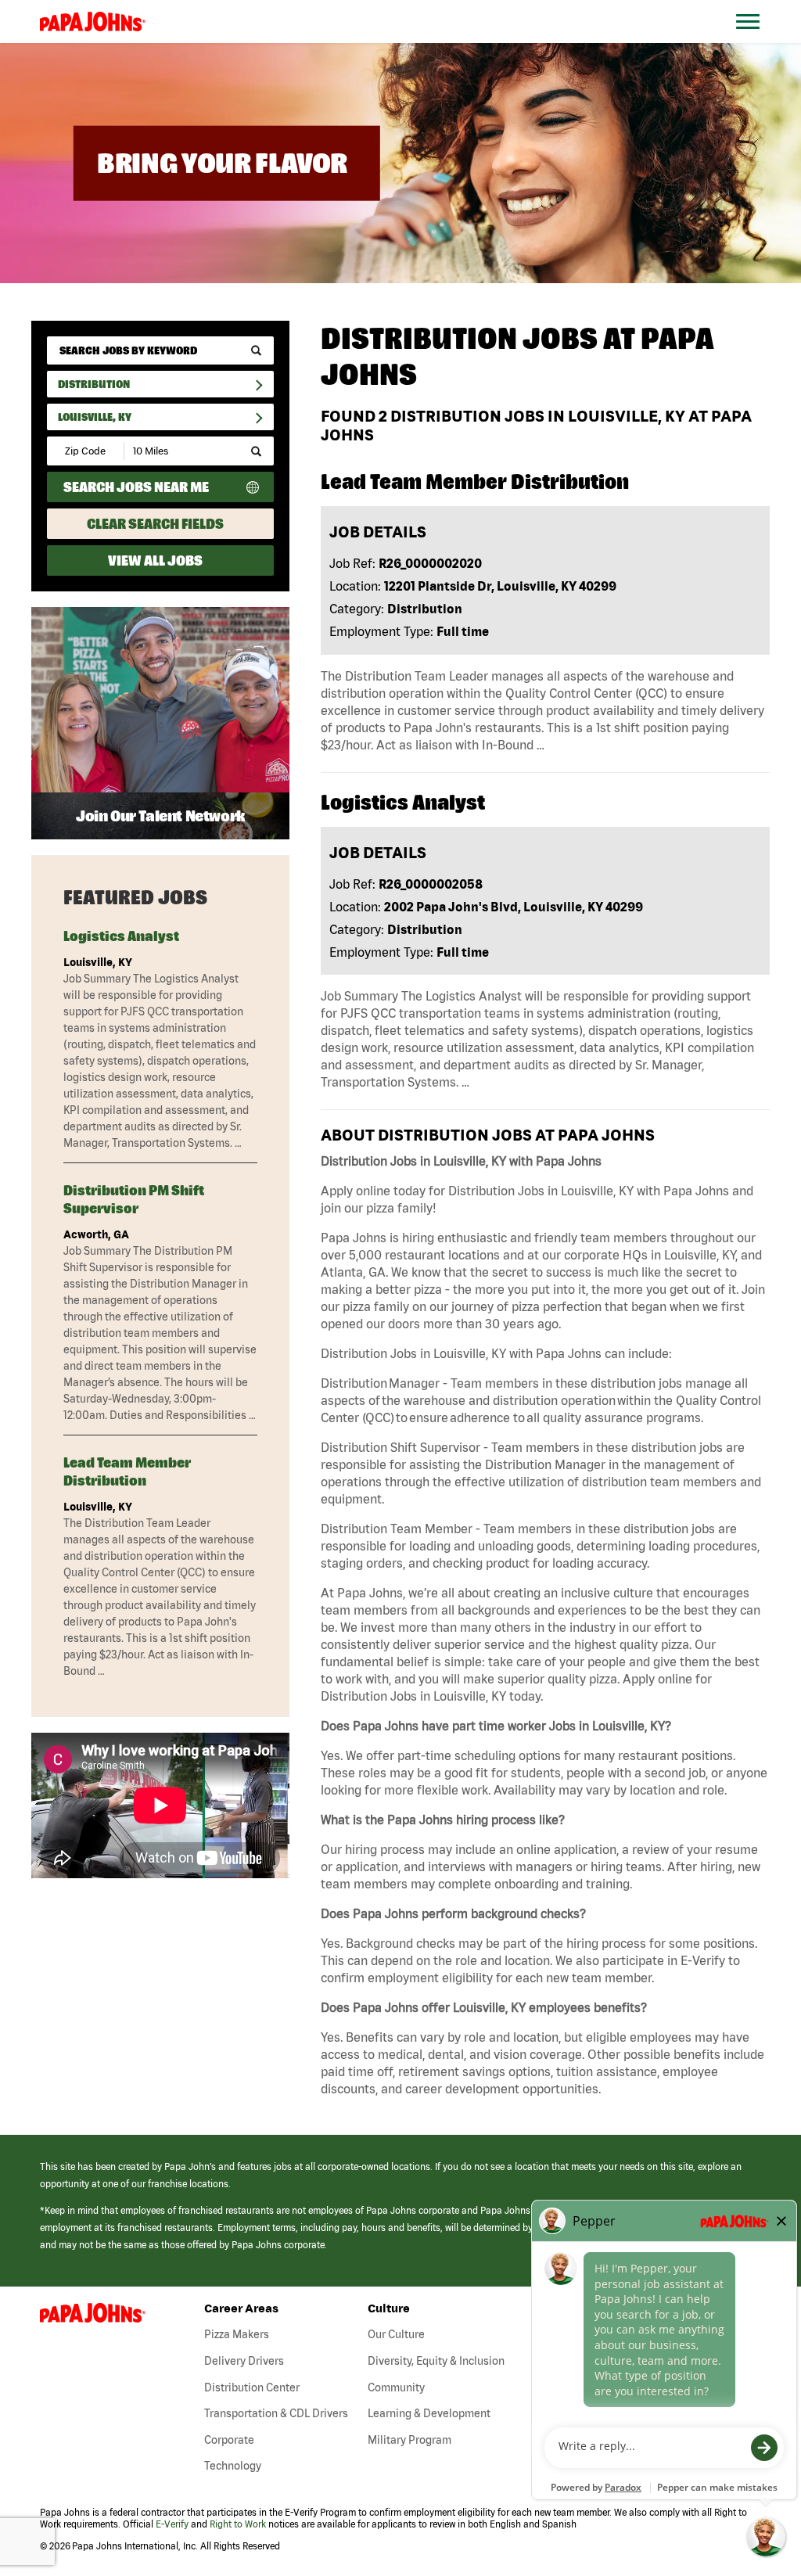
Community (396, 2387)
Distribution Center (252, 2387)
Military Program (409, 2440)
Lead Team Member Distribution (127, 1471)
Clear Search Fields (155, 524)
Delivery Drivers (244, 2361)
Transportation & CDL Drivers (276, 2413)
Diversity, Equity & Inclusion (436, 2361)
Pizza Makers (237, 2334)
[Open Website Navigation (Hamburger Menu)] (756, 40)
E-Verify (172, 2524)
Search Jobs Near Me (136, 487)
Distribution (94, 384)
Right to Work (238, 2524)
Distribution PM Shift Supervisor (134, 1199)
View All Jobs (155, 560)
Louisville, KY (95, 417)
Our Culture (396, 2334)
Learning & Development (429, 2413)
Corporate (229, 2440)
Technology (233, 2466)
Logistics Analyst (121, 936)
